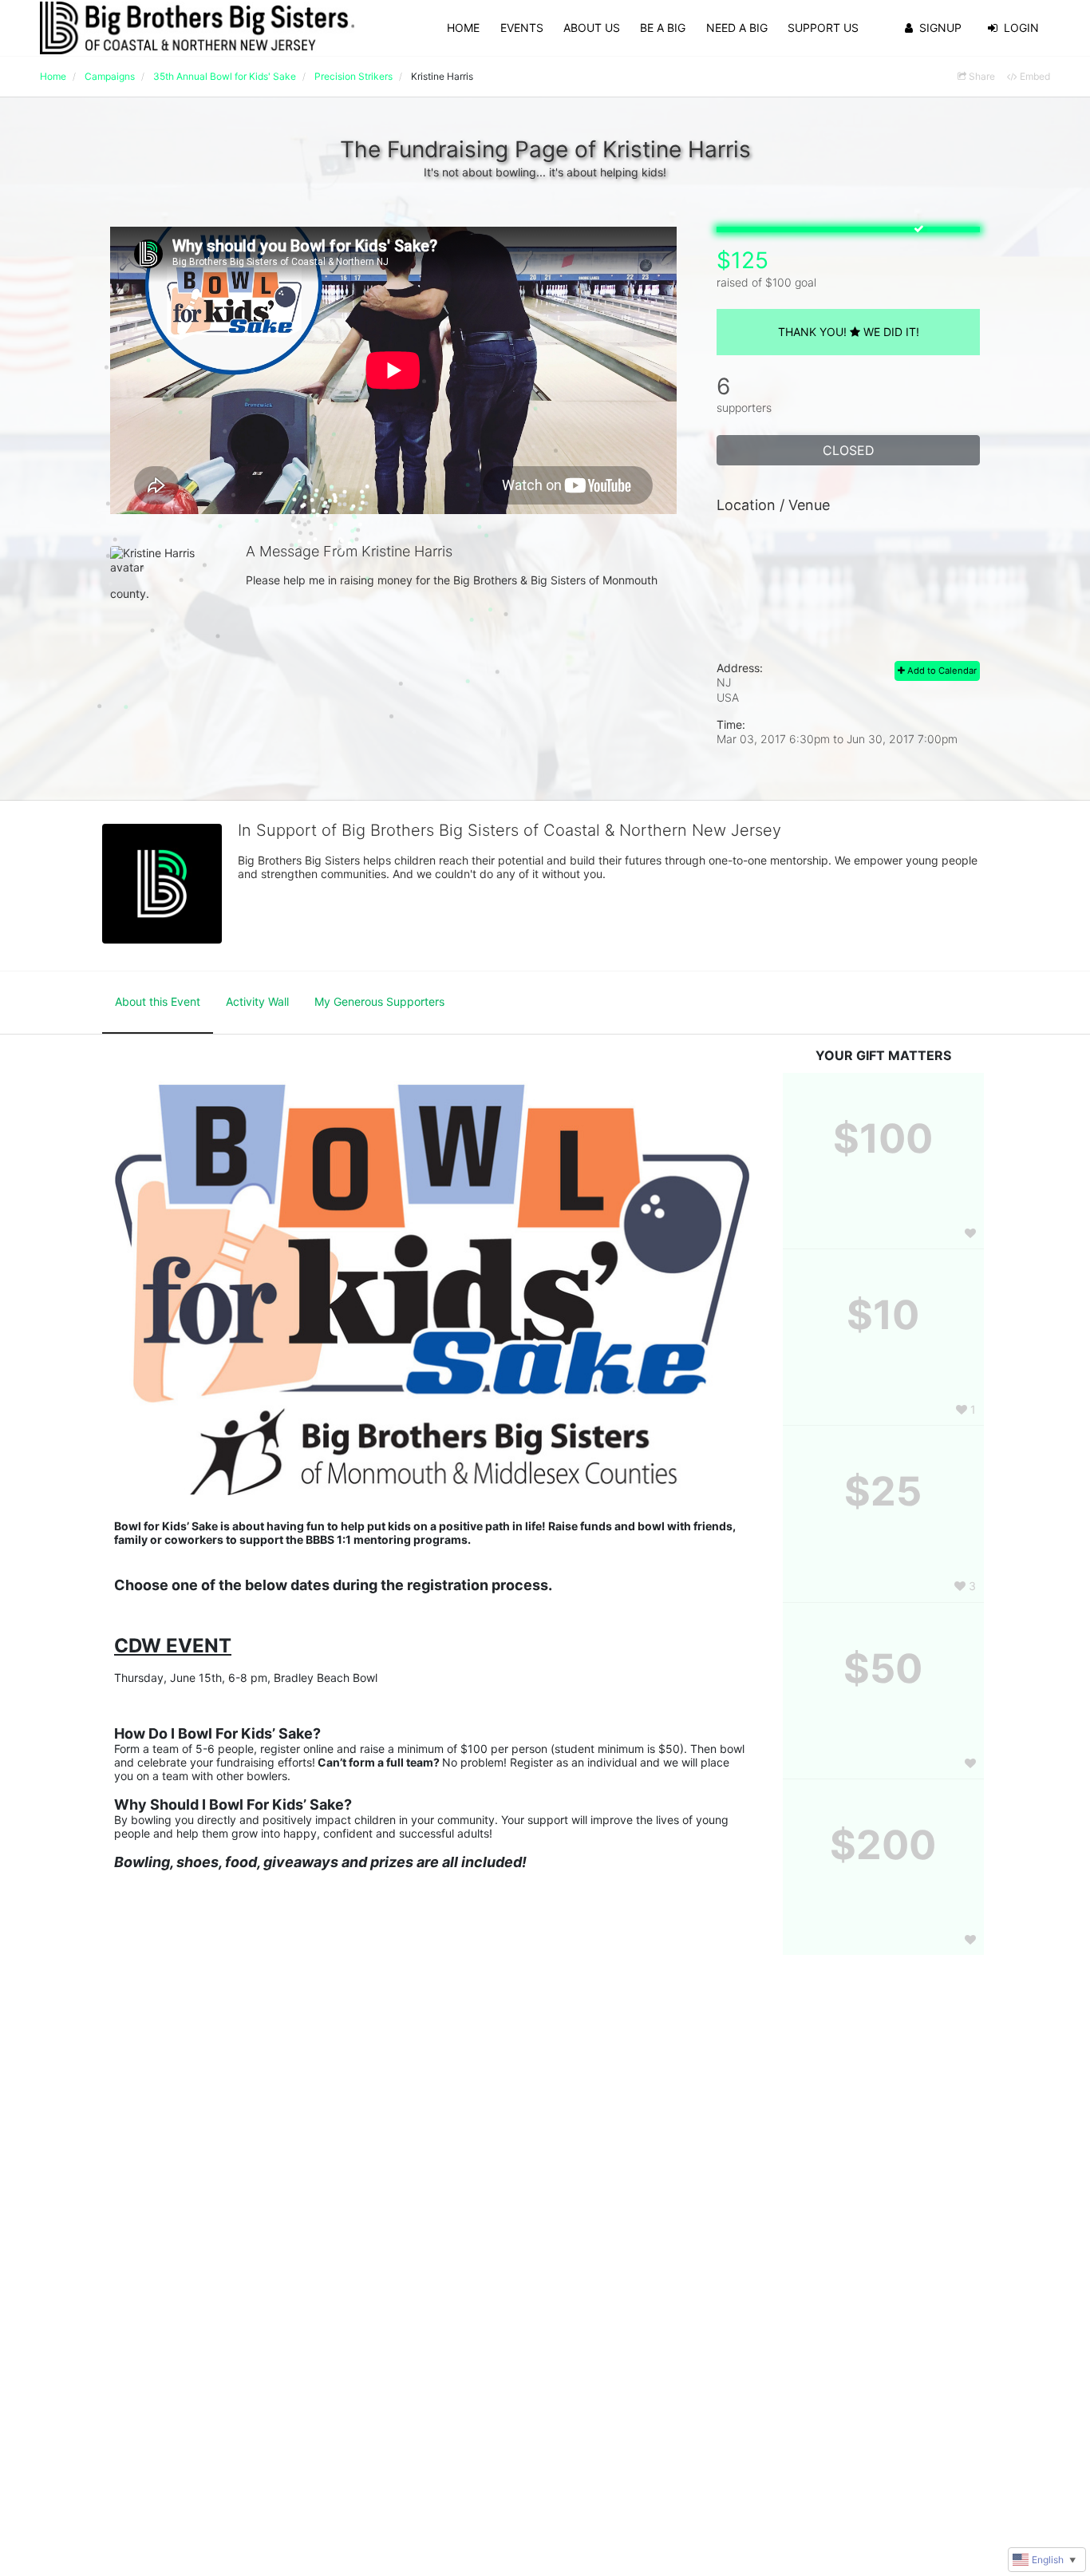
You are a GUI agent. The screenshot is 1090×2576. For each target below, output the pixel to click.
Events (522, 28)
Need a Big (737, 28)
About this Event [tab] (158, 1001)
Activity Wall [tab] (257, 1001)
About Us (592, 28)
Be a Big (663, 28)
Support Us (823, 28)
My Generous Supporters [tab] (379, 1001)
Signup (940, 28)
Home (463, 28)
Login (1021, 28)
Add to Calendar (941, 671)
